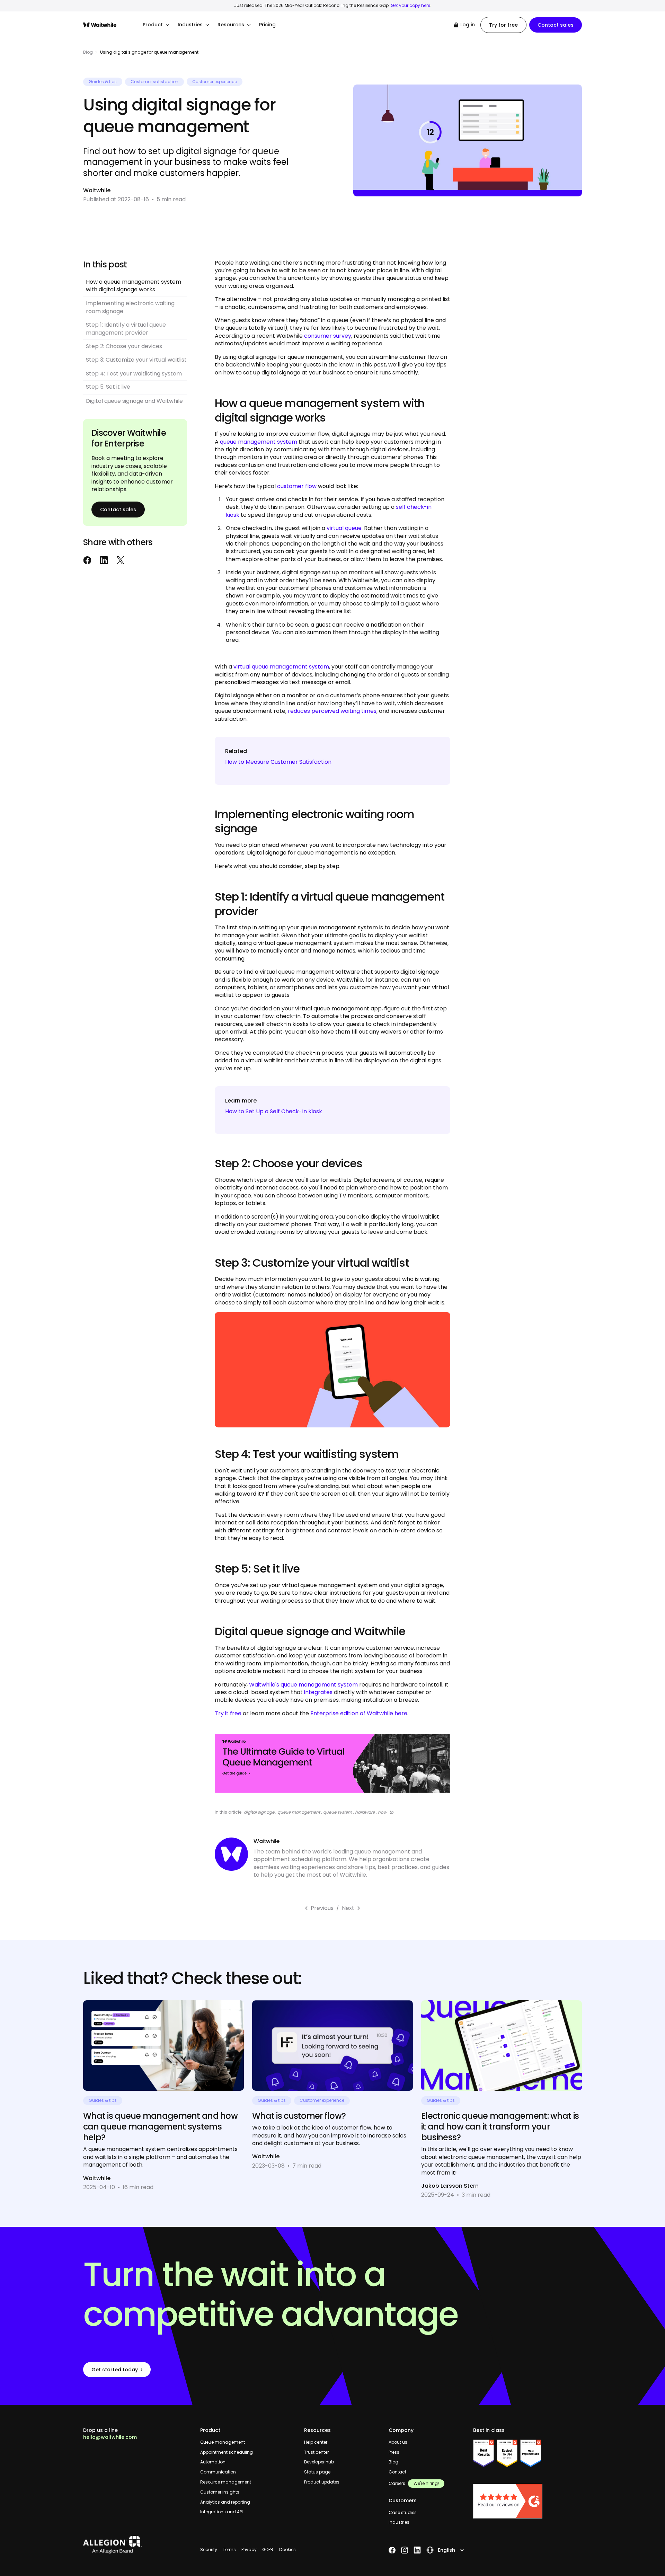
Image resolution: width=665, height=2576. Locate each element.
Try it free (228, 1713)
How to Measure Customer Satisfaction (278, 762)
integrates (318, 1692)
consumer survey (328, 336)
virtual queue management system (281, 667)
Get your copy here (410, 5)
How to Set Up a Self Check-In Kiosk (274, 1111)
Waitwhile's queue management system (303, 1685)
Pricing (267, 25)
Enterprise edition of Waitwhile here (359, 1713)
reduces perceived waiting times (332, 711)
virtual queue (344, 528)
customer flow (297, 486)
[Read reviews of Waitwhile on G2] (527, 2501)
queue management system (259, 442)
